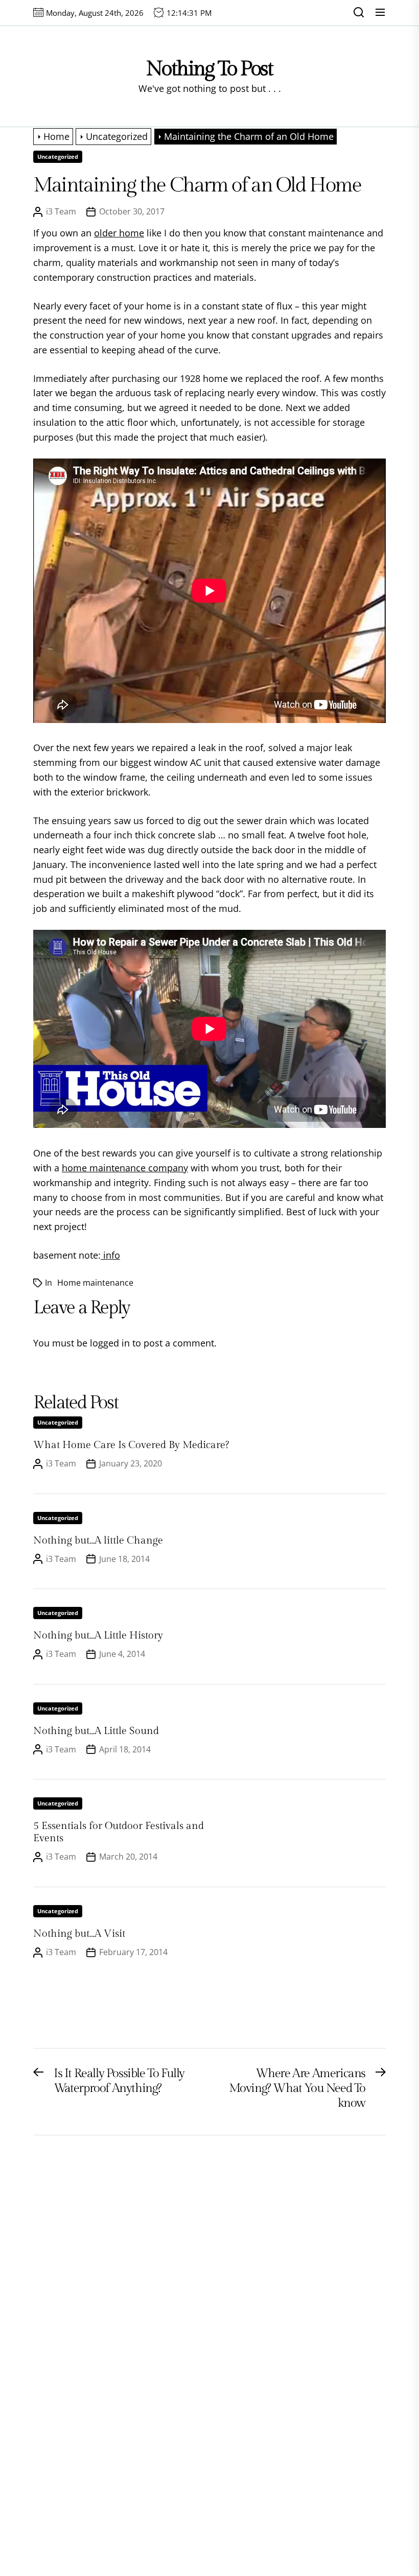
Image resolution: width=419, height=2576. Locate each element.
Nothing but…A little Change (98, 1540)
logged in (110, 1343)
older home (119, 233)
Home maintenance (95, 1283)
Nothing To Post (209, 69)
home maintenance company (125, 1168)
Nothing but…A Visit (79, 1934)
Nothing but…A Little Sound (96, 1731)
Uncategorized (58, 157)
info (110, 1255)
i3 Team (61, 211)
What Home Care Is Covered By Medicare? (131, 1445)
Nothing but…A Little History (98, 1635)
